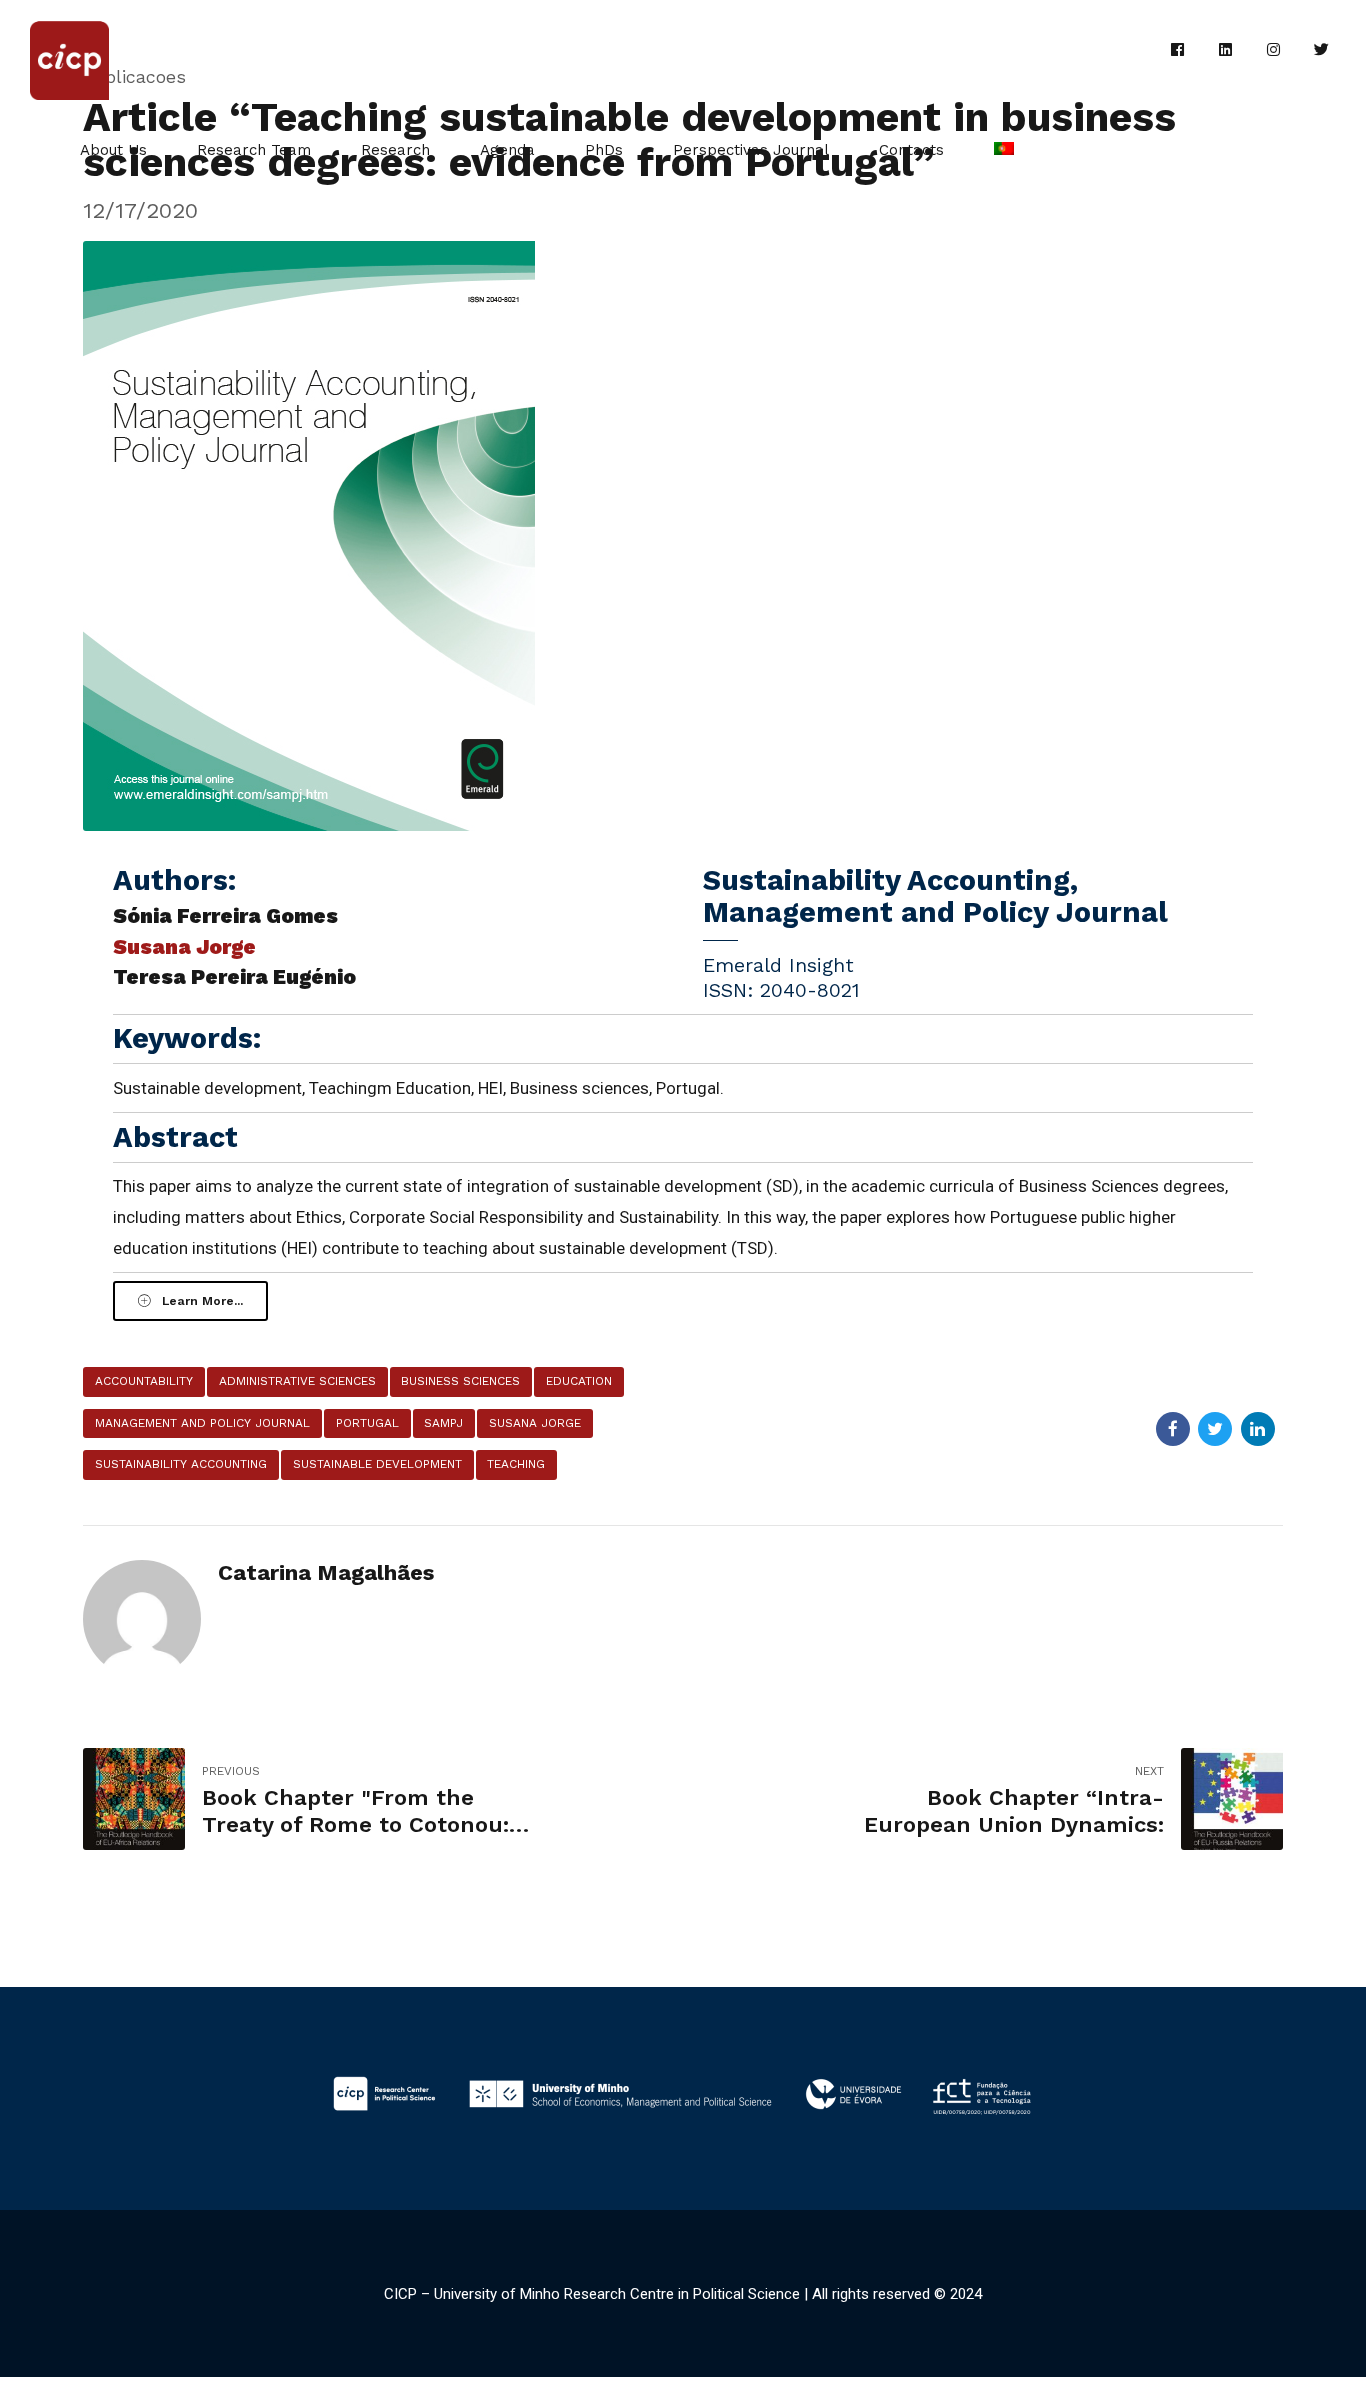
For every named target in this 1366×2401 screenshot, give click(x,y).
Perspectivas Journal (751, 150)
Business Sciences (460, 1381)
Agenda (507, 150)
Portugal (367, 1423)
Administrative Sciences (297, 1381)
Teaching (516, 1464)
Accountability (144, 1381)
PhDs (604, 150)
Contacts (911, 150)
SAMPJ (443, 1423)
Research (395, 150)
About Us (113, 150)
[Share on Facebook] (1173, 1429)
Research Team (254, 150)
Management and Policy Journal (202, 1423)
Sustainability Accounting (181, 1464)
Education (579, 1381)
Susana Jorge (535, 1423)
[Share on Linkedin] (1258, 1429)
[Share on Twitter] (1215, 1429)
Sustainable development (377, 1464)
